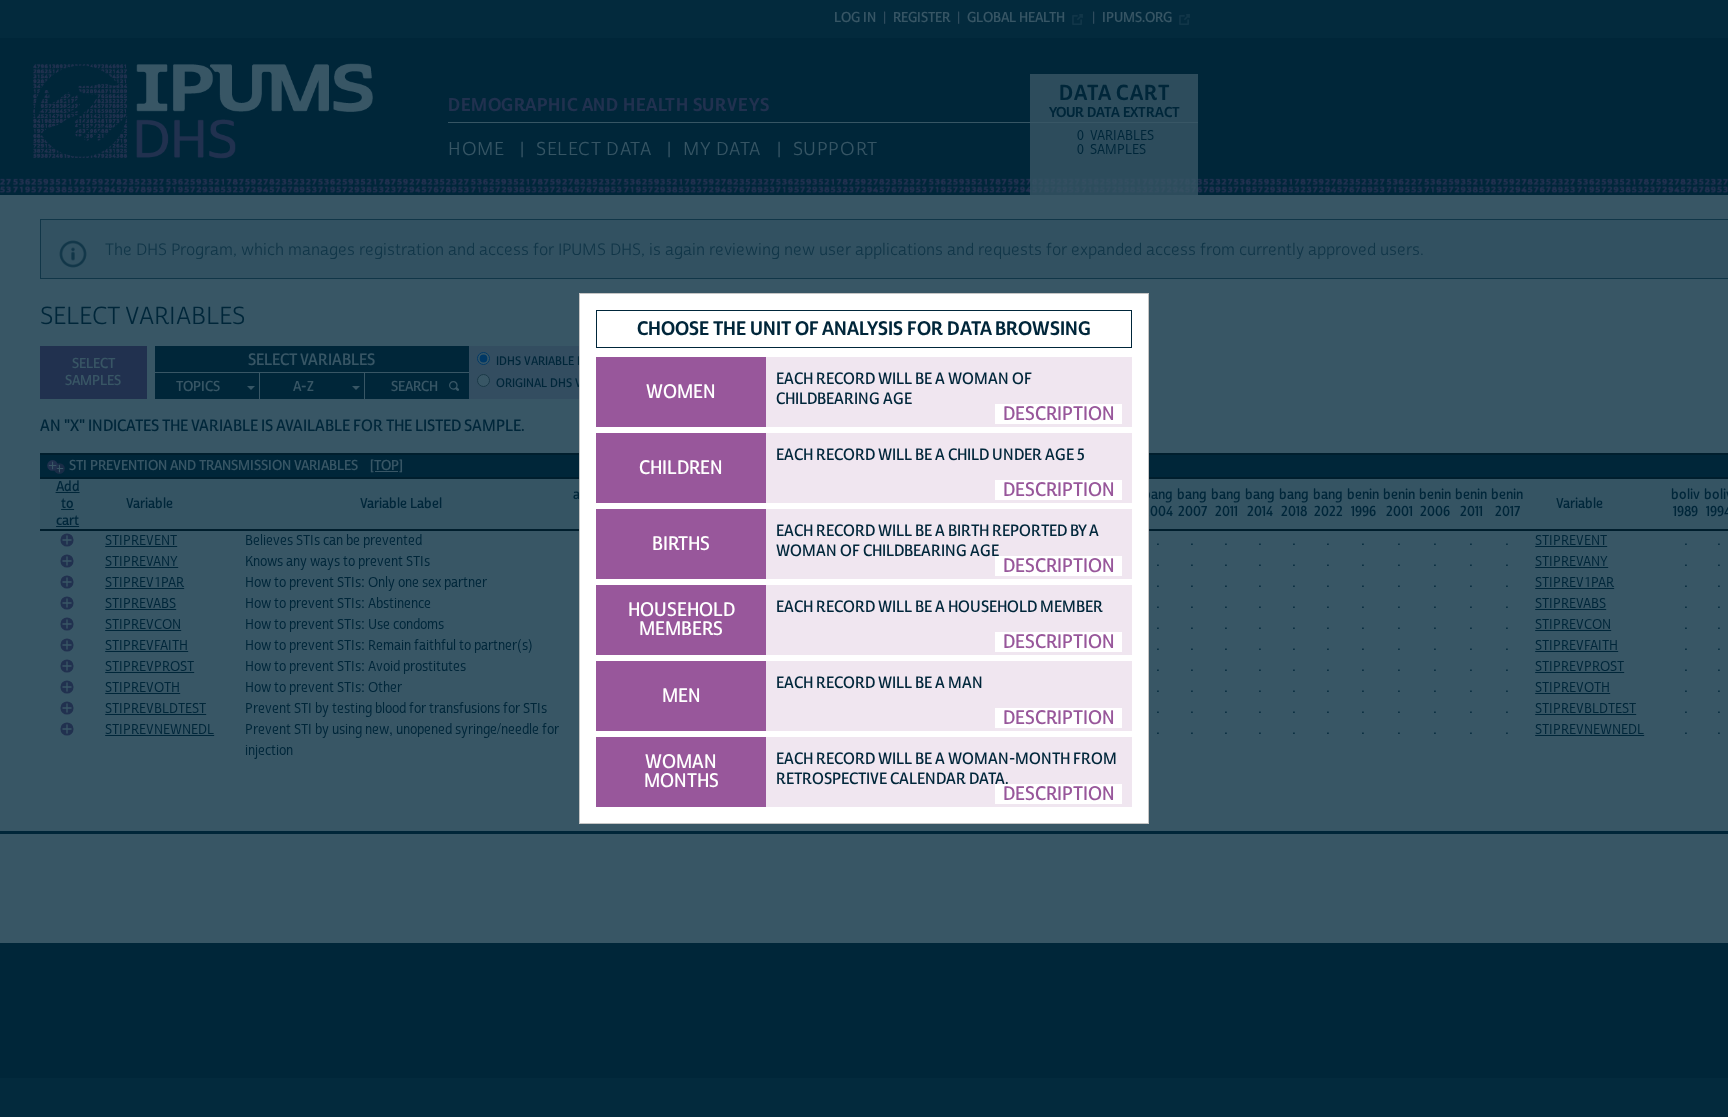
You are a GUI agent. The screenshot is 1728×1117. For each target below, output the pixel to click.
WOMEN (681, 392)
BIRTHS (681, 544)
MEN (681, 696)
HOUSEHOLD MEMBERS (681, 619)
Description (1059, 414)
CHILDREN (681, 468)
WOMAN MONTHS (681, 771)
